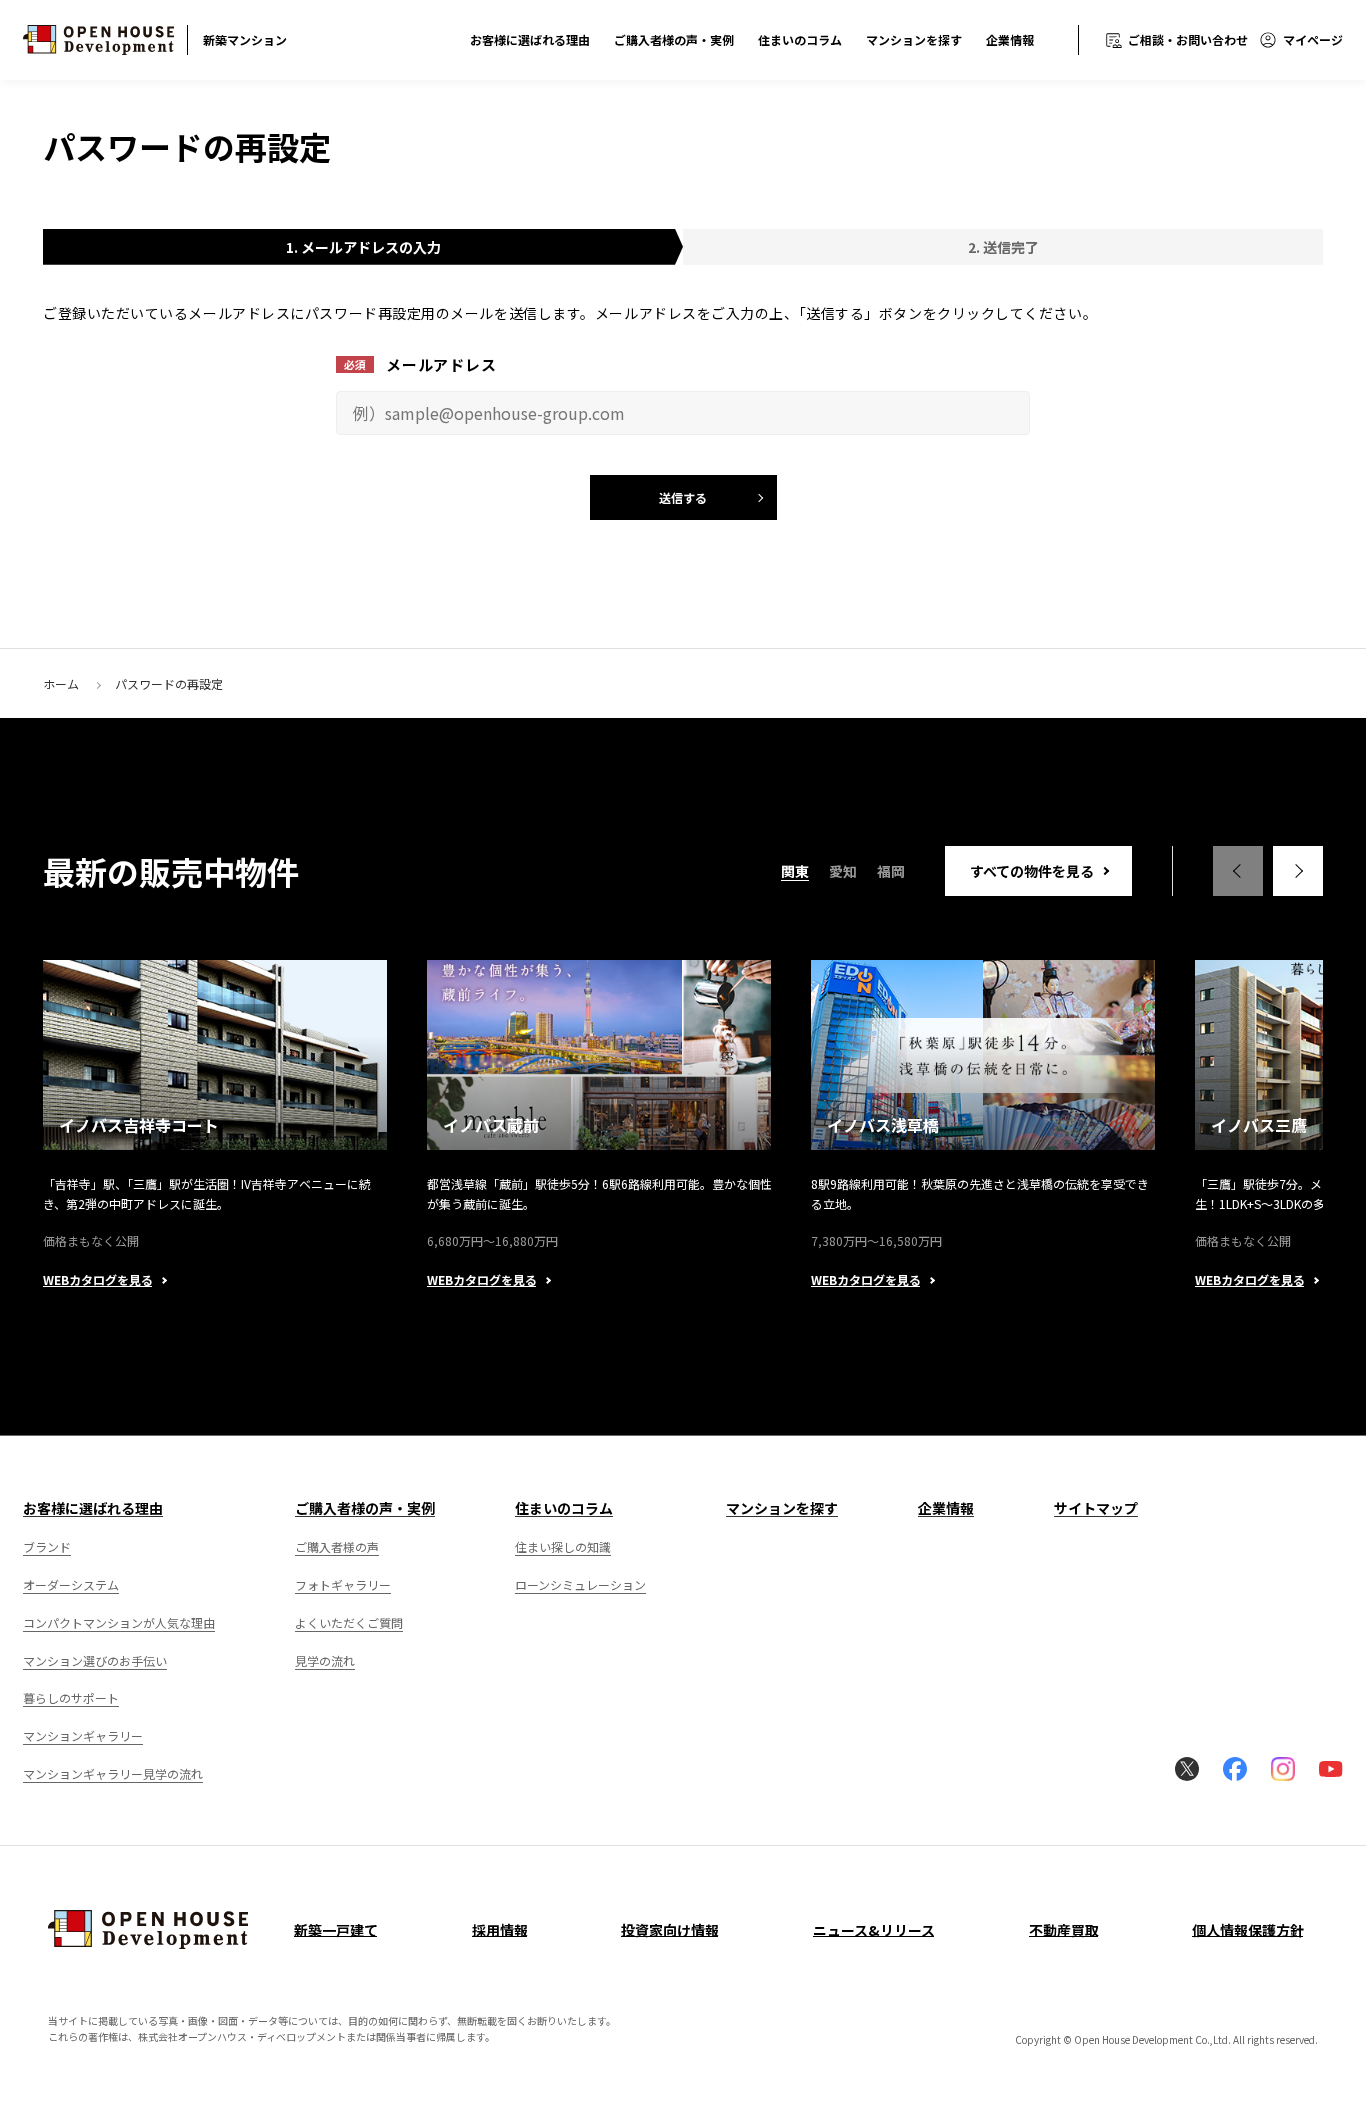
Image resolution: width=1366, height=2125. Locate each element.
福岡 (891, 871)
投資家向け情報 (670, 1930)
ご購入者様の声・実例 (674, 39)
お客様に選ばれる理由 (530, 39)
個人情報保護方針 (1248, 1930)
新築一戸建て (336, 1930)
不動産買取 (1064, 1930)
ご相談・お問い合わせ (1188, 39)
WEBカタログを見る (98, 1280)
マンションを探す (914, 39)
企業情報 (1010, 39)
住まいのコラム (800, 39)
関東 (795, 871)
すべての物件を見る (1032, 871)
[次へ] (1298, 871)
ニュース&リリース (874, 1930)
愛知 (843, 871)
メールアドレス (441, 364)
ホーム (61, 683)
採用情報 (500, 1930)
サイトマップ (1096, 1508)
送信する (683, 497)
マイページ (1313, 39)
